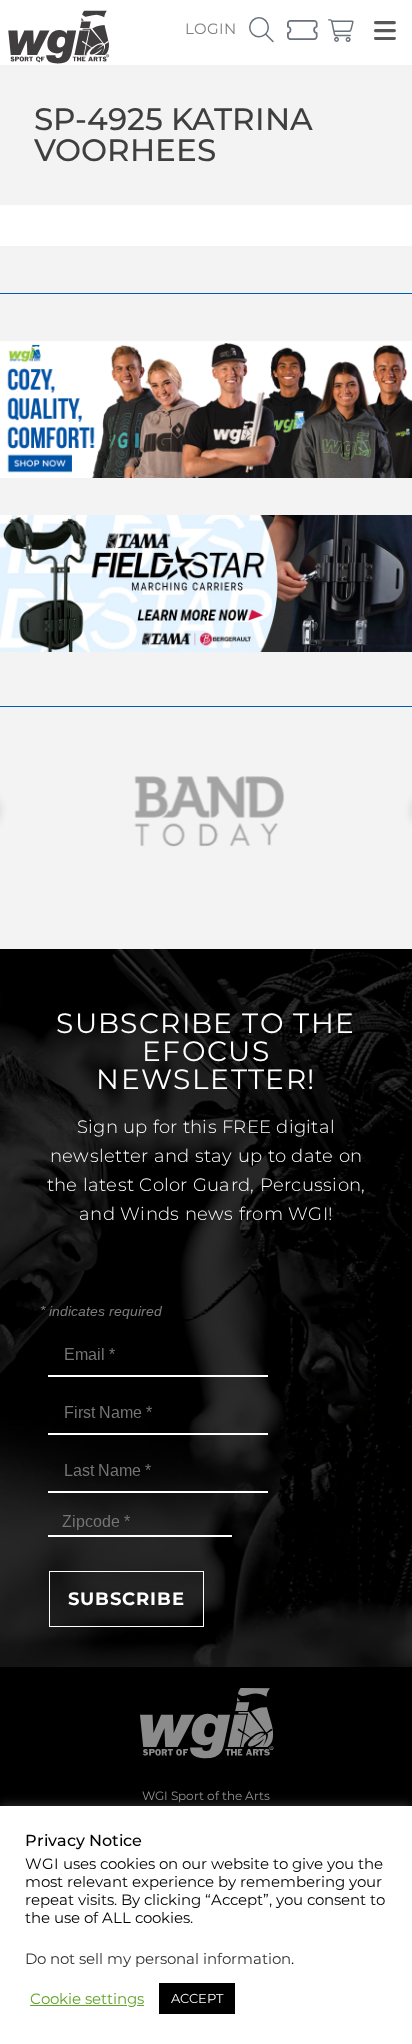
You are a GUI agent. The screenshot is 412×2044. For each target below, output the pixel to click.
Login (210, 28)
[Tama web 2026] (206, 646)
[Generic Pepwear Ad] (206, 472)
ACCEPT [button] (197, 1998)
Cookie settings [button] (87, 1999)
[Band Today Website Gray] (206, 811)
